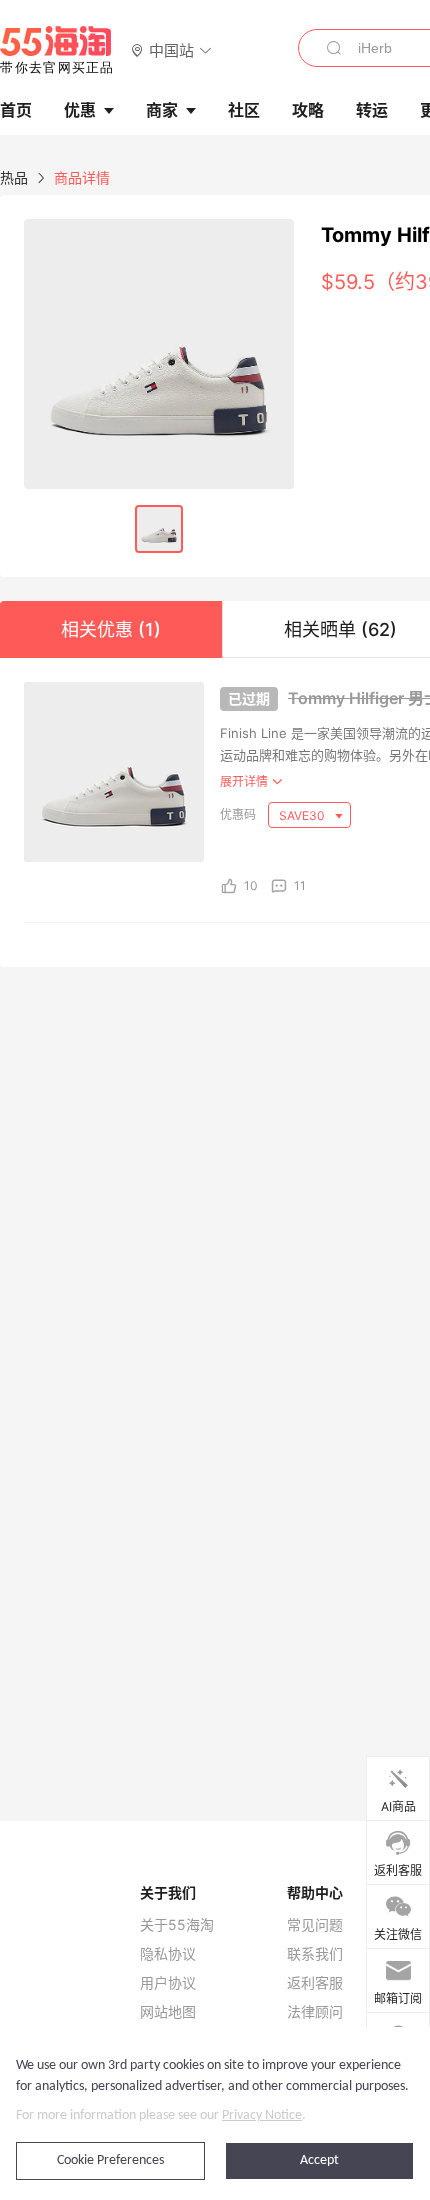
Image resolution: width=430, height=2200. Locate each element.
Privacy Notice (262, 2115)
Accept (319, 2160)
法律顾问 (315, 2012)
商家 (162, 110)
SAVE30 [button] (303, 815)
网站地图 (168, 2012)
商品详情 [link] (82, 177)
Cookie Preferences (110, 2160)
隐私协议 (168, 1954)
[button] (171, 49)
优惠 (80, 110)
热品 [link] (14, 177)
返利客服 (315, 1983)
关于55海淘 (177, 1925)
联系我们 (315, 1954)
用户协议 (168, 1983)
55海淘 (57, 50)
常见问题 (315, 1925)
